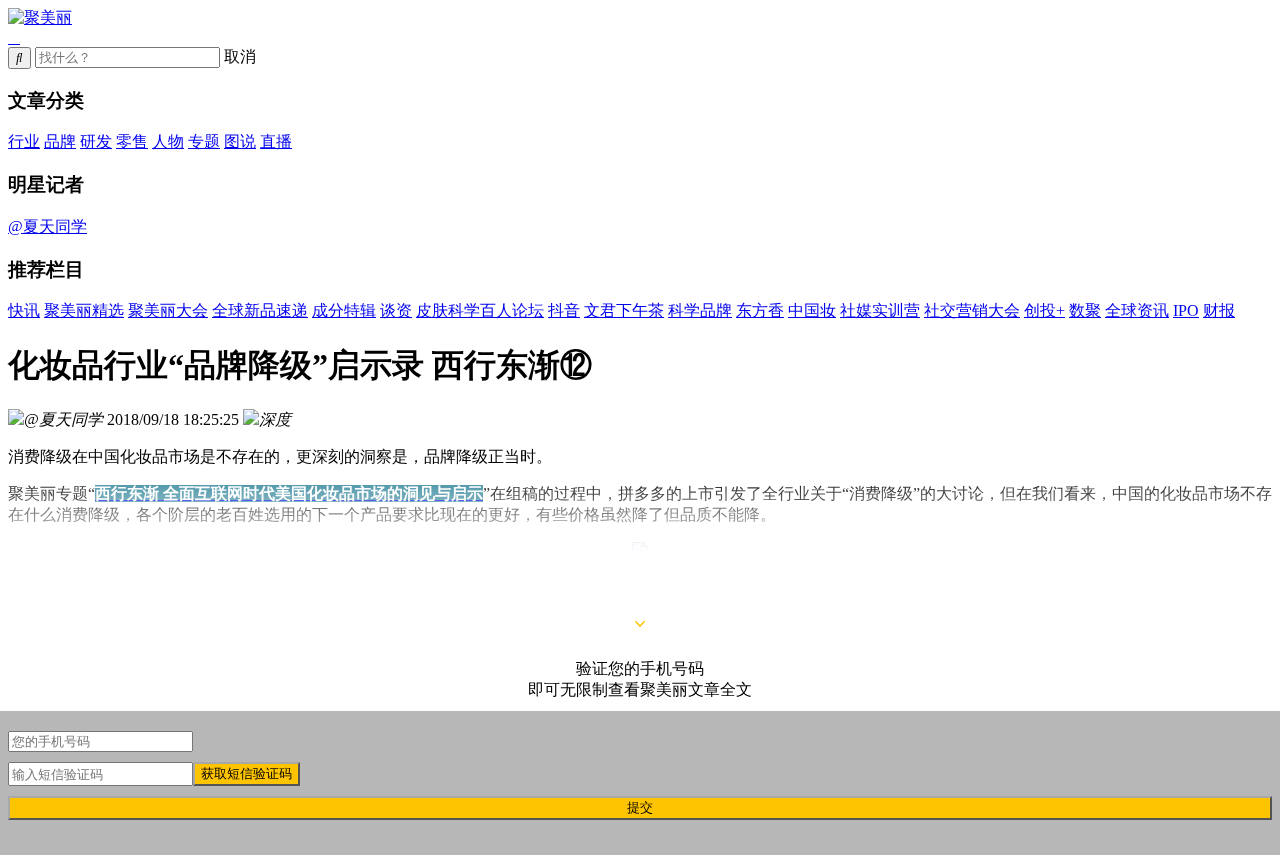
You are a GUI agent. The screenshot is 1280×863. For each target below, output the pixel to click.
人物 (168, 141)
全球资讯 (1137, 310)
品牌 (60, 141)
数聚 (1085, 310)
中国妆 (812, 310)
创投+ (1044, 310)
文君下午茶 (624, 310)
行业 (24, 141)
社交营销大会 (972, 310)
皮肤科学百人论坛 (480, 310)
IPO (1186, 310)
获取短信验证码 (246, 773)
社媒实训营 (880, 310)
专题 (204, 141)
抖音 (564, 310)
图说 (240, 141)
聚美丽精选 (84, 310)
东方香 (760, 310)
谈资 (396, 310)
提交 (640, 807)
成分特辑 (344, 310)
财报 (1219, 310)
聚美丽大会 (168, 310)
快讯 (24, 310)
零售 (132, 141)
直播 (276, 141)
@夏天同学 (47, 226)
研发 (96, 141)
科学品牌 (700, 310)
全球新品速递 (260, 310)
